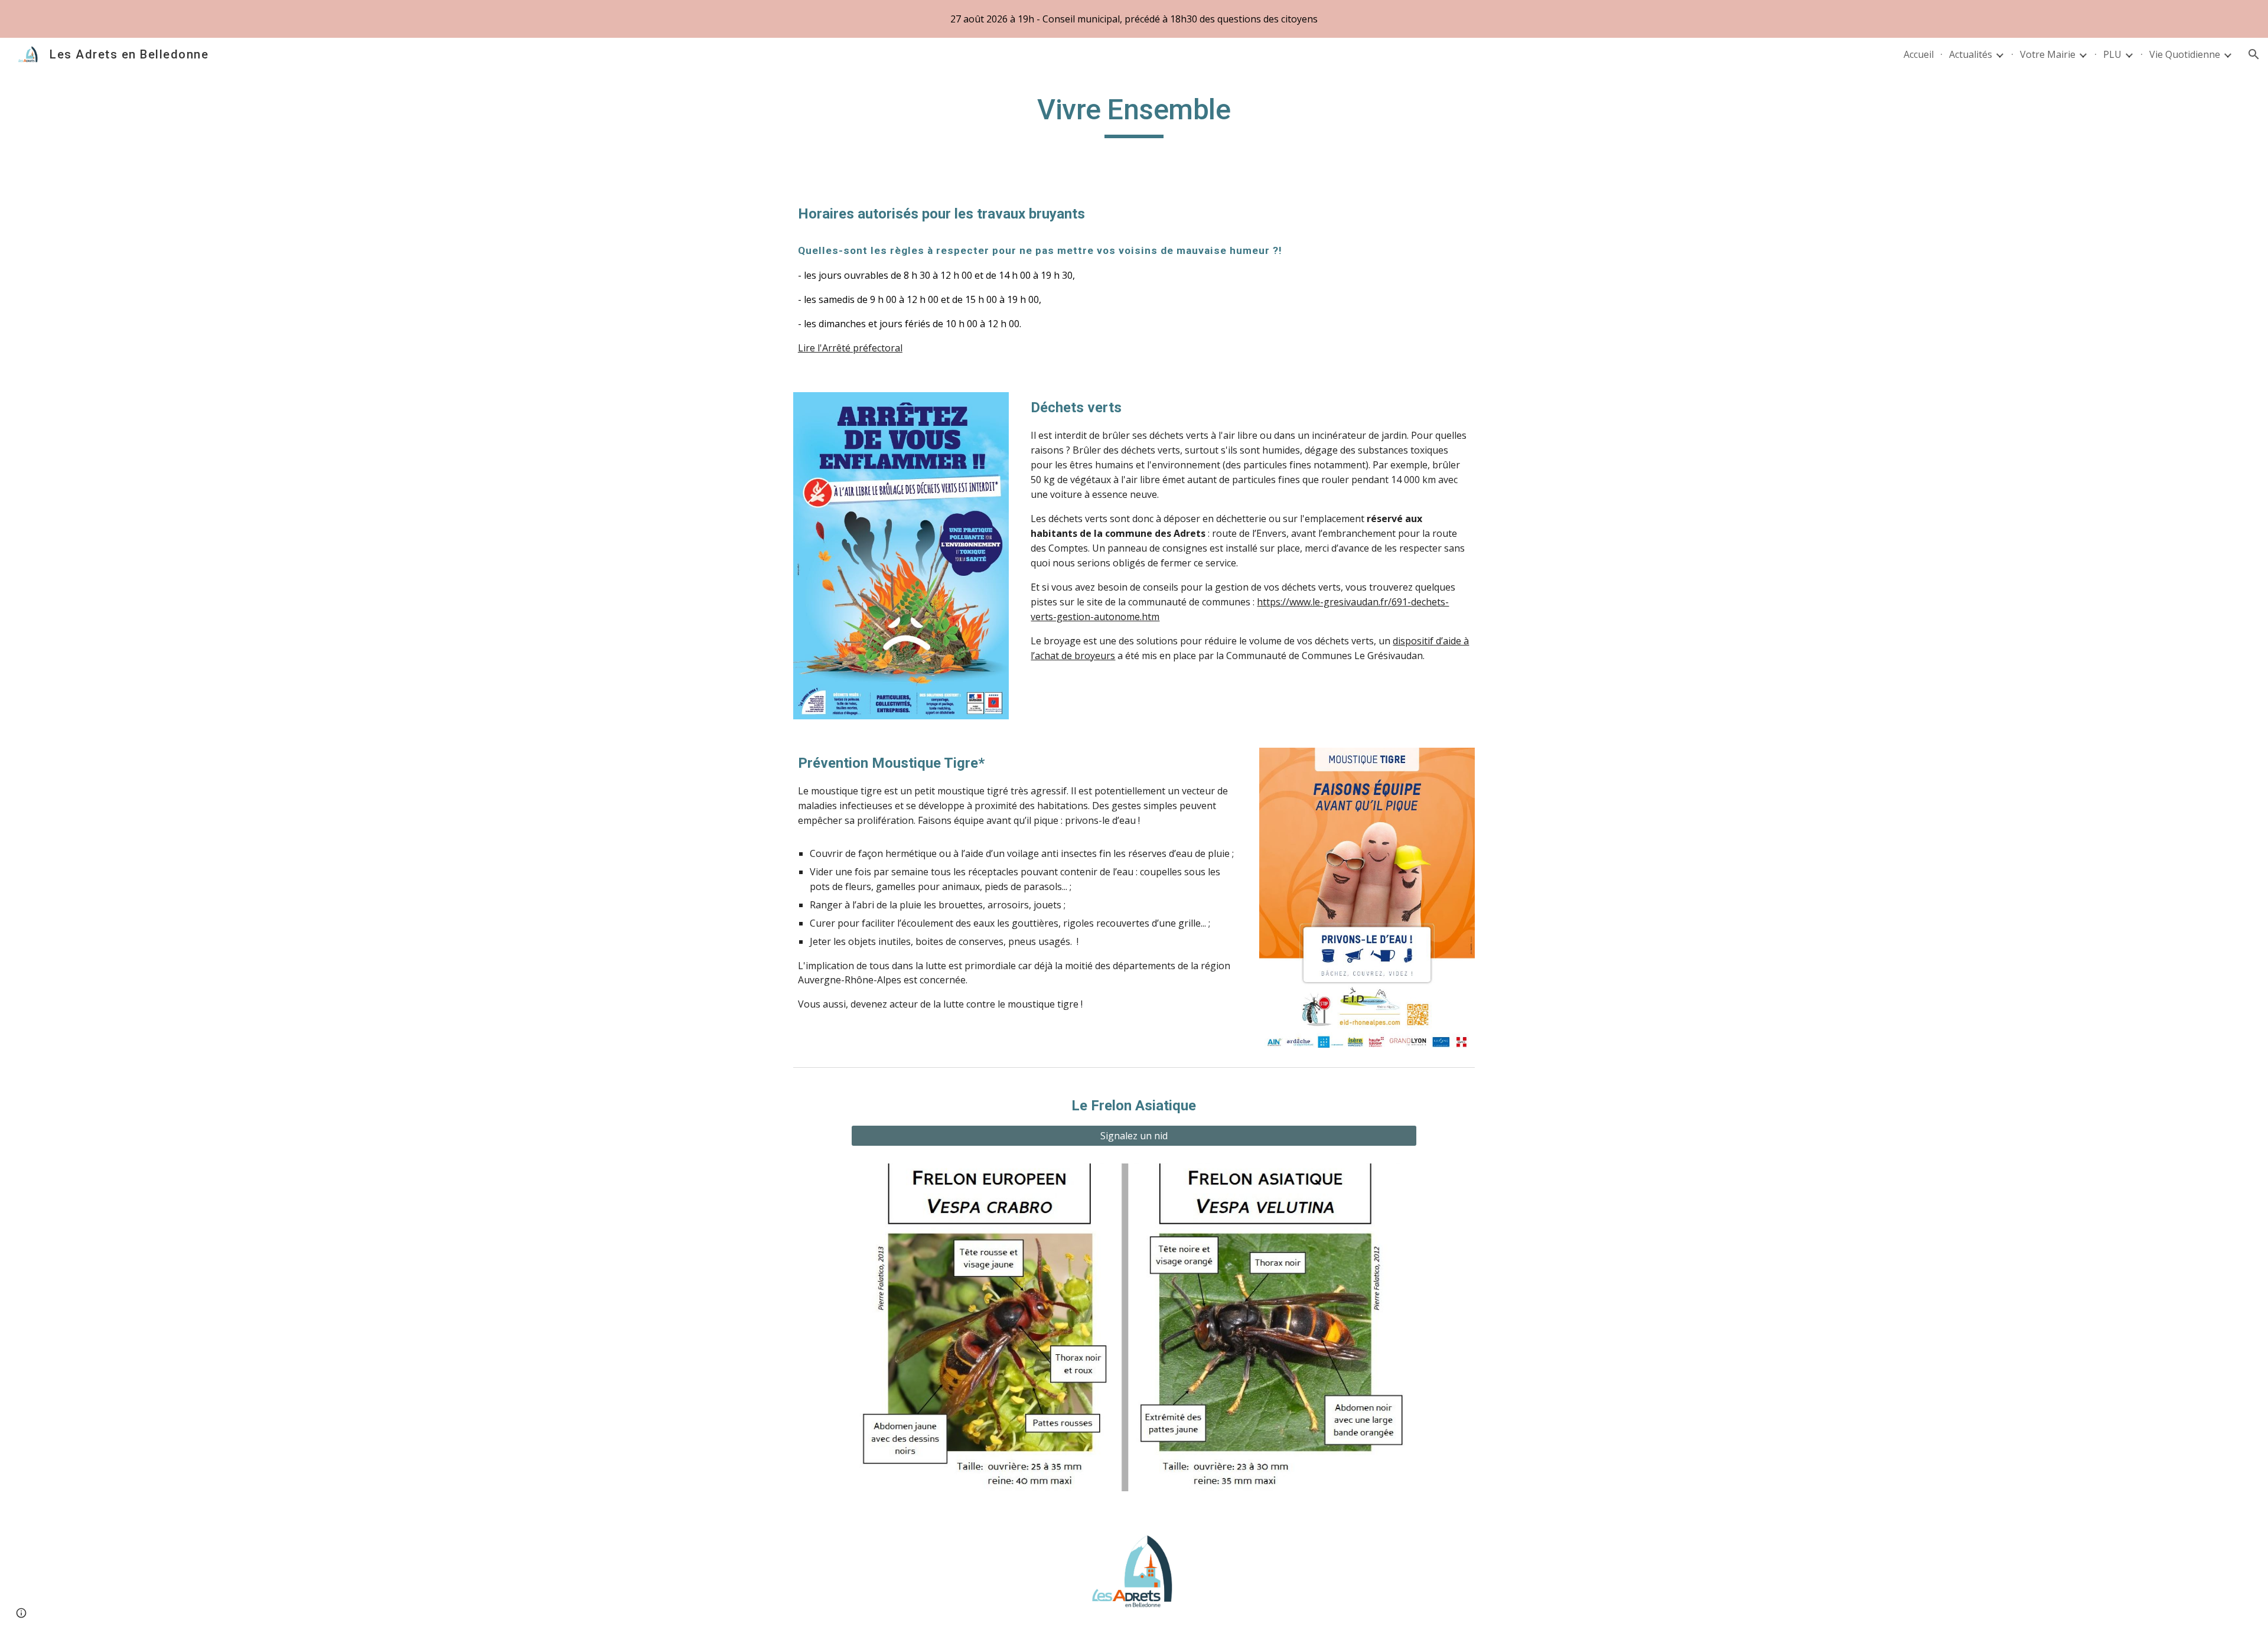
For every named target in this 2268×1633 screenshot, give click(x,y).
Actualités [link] (1971, 54)
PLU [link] (2112, 54)
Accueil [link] (1919, 54)
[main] (1134, 115)
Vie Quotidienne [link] (2185, 54)
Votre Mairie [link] (2048, 54)
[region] (1134, 19)
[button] (2254, 54)
